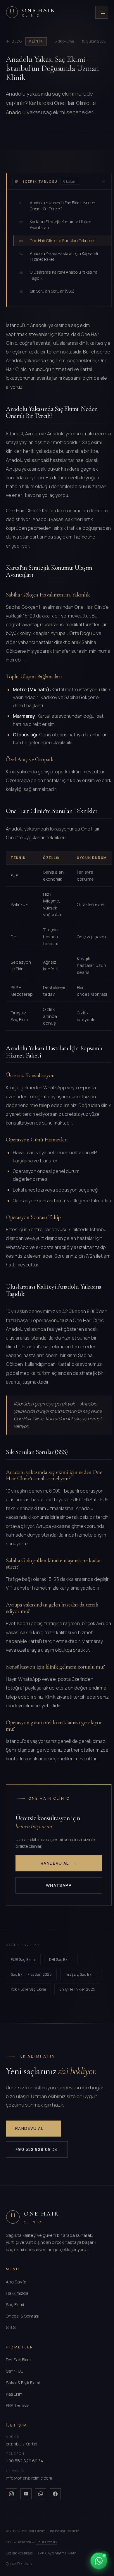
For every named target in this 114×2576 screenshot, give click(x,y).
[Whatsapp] (41, 2494)
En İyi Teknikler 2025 (77, 1989)
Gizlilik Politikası (19, 2553)
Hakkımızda (17, 2293)
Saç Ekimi (15, 2305)
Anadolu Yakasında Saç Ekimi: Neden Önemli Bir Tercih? (57, 206)
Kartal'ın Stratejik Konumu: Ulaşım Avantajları (55, 225)
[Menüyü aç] (102, 12)
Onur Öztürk (46, 2542)
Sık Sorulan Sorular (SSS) (47, 291)
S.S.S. (11, 2327)
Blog (17, 41)
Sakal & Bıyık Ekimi (23, 2383)
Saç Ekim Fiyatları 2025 (31, 1974)
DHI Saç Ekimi (61, 1959)
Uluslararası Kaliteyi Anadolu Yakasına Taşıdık (58, 275)
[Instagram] (11, 2494)
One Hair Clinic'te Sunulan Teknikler (57, 241)
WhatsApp (59, 1885)
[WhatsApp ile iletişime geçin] (99, 2561)
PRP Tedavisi (18, 2405)
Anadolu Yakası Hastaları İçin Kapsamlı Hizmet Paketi (59, 256)
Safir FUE (14, 2371)
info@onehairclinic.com (29, 2478)
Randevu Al (59, 1863)
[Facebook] (55, 2494)
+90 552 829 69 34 (37, 2149)
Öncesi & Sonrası (23, 2316)
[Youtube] (26, 2494)
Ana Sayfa (16, 2282)
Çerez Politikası (19, 2563)
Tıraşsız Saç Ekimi (81, 1974)
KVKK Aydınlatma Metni (57, 2553)
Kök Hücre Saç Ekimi (28, 1989)
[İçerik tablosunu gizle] (103, 182)
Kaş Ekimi (15, 2394)
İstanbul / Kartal (21, 2444)
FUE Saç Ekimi (23, 1959)
